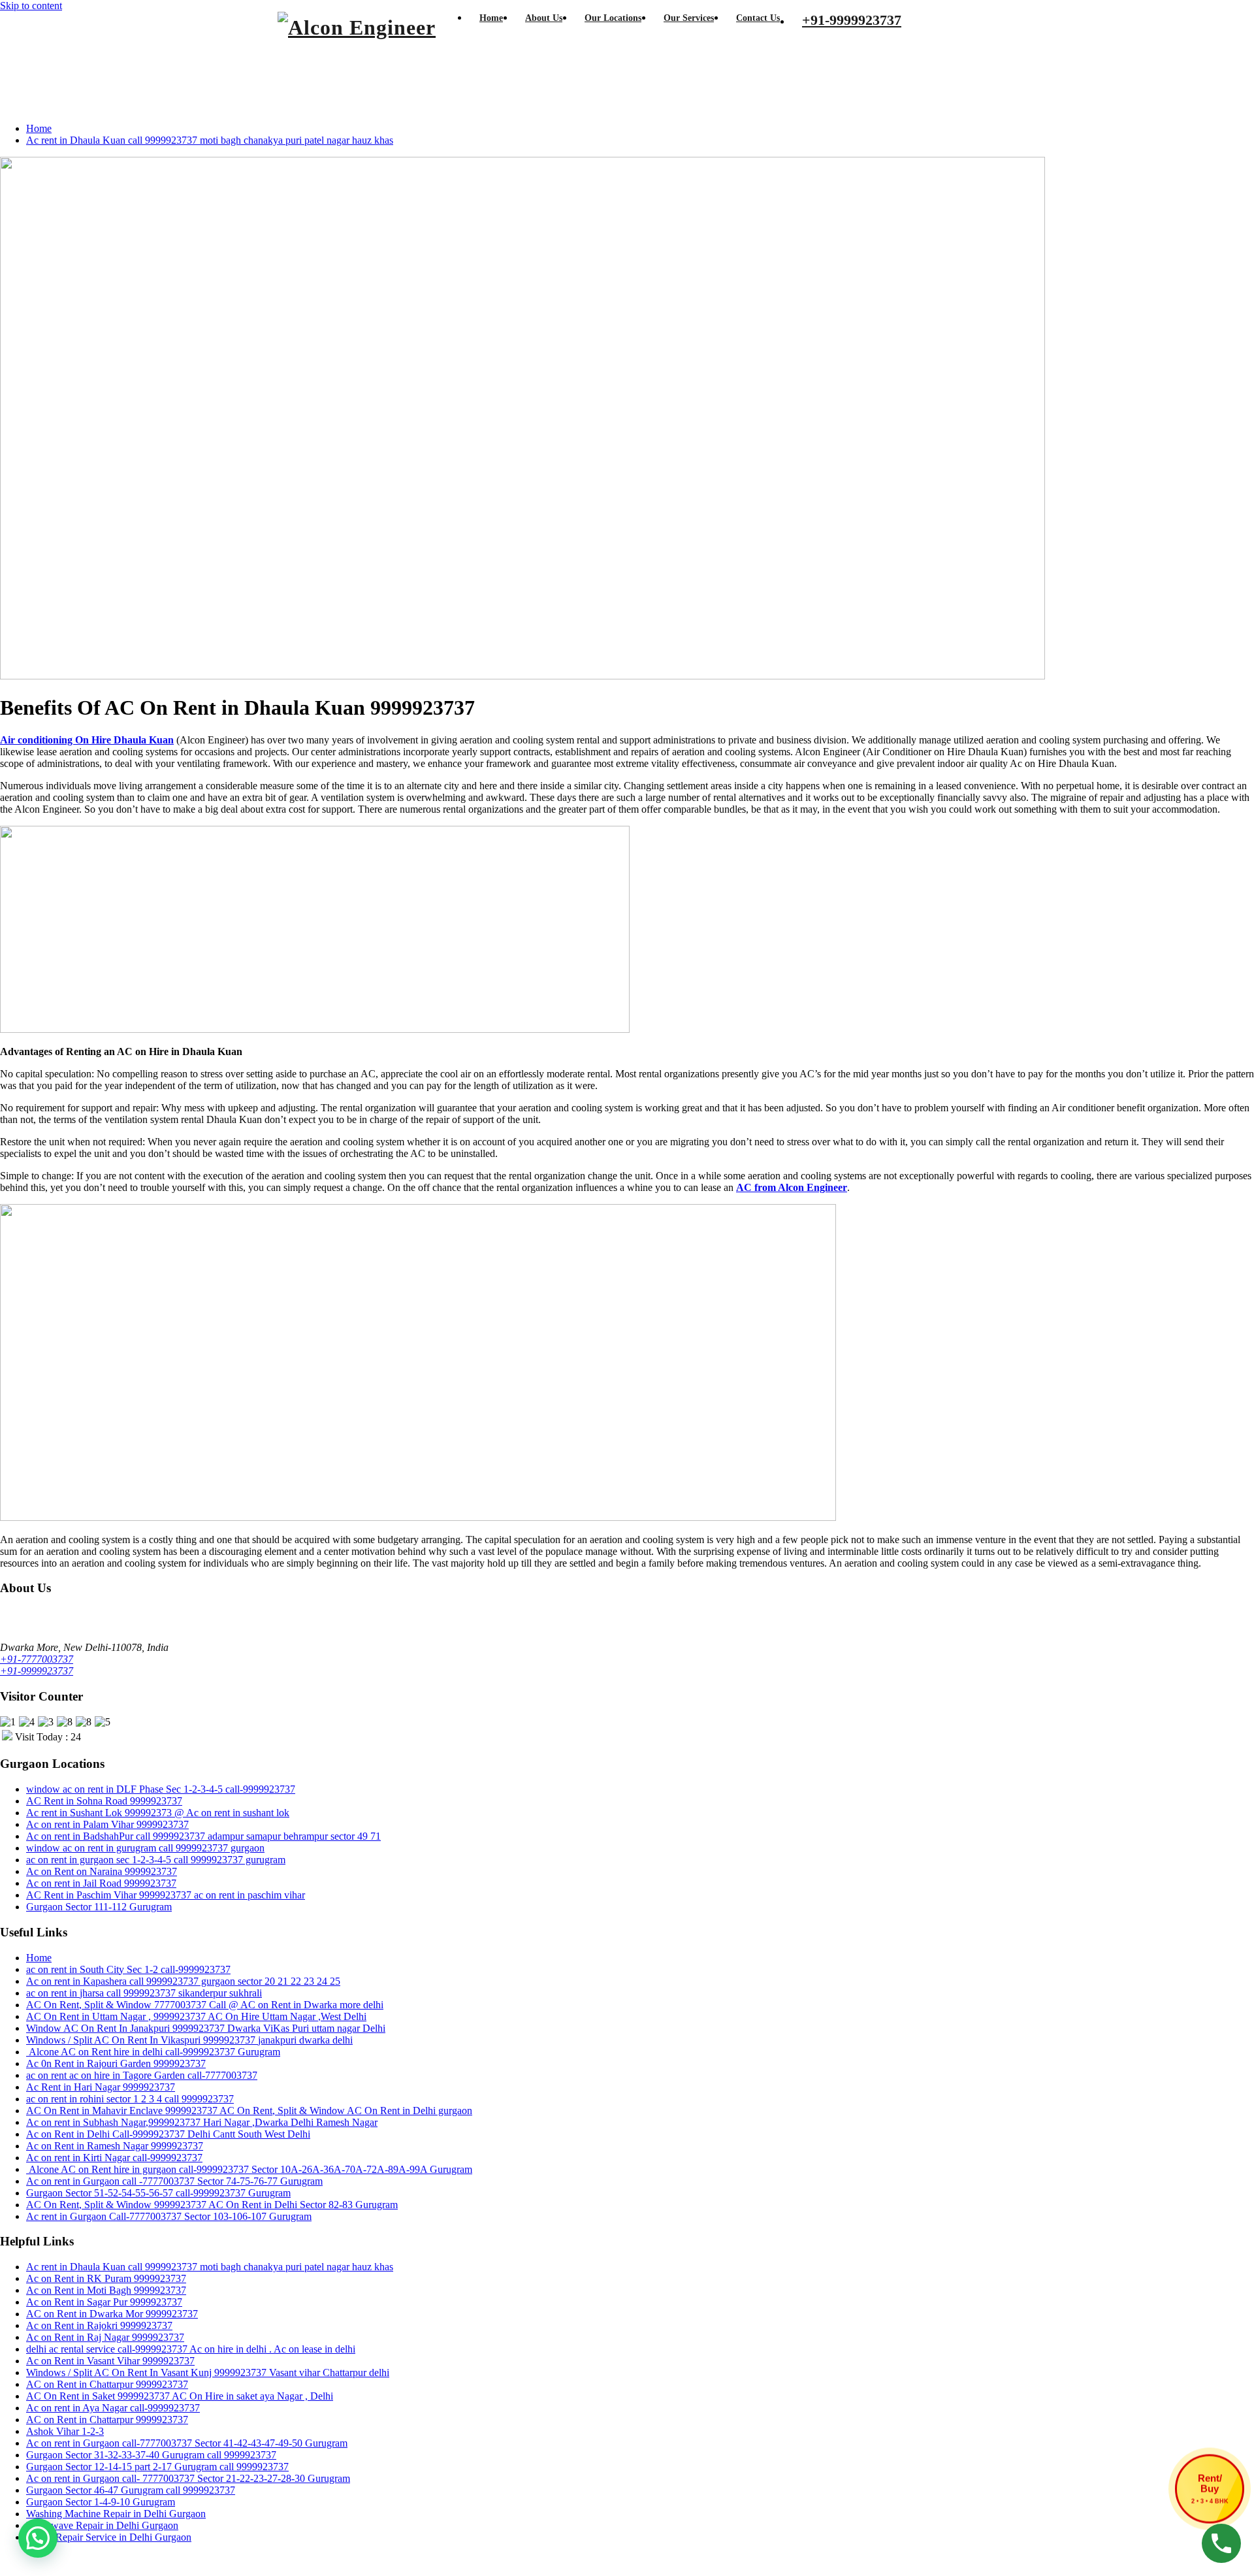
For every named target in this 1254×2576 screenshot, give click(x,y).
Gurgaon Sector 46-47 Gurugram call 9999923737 (131, 2490)
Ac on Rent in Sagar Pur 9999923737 (104, 2302)
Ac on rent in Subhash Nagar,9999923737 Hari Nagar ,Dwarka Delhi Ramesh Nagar (202, 2122)
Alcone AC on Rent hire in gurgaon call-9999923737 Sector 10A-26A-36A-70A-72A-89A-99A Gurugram (249, 2169)
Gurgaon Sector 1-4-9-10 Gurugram (101, 2502)
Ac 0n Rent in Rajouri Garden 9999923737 (116, 2063)
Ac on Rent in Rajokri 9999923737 (99, 2325)
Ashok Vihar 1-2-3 (65, 2431)
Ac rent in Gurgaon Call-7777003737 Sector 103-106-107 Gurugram (169, 2216)
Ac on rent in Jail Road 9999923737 (101, 1883)
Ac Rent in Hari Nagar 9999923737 (101, 2087)
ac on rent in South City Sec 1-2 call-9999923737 (128, 1969)
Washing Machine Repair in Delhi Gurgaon (116, 2514)
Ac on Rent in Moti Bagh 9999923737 (106, 2290)
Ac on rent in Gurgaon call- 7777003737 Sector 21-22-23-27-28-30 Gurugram (188, 2478)
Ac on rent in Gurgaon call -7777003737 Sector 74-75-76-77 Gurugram (174, 2181)
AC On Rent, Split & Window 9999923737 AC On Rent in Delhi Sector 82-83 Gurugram (212, 2205)
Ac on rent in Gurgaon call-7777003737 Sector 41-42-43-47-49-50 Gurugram (187, 2443)
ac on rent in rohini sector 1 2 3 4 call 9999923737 (130, 2099)
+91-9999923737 (37, 1671)
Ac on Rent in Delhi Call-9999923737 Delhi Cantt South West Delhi (168, 2134)
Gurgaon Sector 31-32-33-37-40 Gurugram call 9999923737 (151, 2455)
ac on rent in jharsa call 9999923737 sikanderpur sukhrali (144, 1993)
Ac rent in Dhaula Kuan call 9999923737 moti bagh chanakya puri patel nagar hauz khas (210, 140)
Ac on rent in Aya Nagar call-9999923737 (113, 2408)
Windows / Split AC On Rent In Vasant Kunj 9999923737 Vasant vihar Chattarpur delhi (208, 2372)
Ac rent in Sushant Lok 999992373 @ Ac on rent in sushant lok (158, 1813)
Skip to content (31, 6)
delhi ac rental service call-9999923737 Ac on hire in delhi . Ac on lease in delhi (191, 2349)
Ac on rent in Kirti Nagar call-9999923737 (114, 2158)
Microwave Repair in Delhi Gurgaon (102, 2525)
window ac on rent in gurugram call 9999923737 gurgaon (145, 1848)
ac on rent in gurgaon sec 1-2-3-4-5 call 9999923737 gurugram (156, 1860)
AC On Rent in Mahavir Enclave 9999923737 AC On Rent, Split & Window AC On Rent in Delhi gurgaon (249, 2111)
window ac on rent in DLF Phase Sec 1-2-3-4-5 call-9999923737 (161, 1789)
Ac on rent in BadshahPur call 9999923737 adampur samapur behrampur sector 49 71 (203, 1836)
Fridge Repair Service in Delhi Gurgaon (109, 2537)
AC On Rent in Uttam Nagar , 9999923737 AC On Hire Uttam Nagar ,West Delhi (196, 2016)
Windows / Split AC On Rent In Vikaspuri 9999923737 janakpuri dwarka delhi (189, 2040)
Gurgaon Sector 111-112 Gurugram (99, 1907)
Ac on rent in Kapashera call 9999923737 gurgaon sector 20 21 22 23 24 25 (183, 1981)
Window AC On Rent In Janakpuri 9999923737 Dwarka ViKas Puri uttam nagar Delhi (206, 2028)
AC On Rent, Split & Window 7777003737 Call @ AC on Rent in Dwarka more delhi (205, 2005)
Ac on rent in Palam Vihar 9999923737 (107, 1824)
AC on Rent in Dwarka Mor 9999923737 (112, 2314)
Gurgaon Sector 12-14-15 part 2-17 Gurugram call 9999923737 (157, 2467)
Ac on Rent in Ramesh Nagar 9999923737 (115, 2146)
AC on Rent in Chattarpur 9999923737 (107, 2384)
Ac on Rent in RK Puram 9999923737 (106, 2278)
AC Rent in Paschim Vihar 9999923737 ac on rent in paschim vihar (166, 1895)
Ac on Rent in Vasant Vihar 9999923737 (110, 2361)
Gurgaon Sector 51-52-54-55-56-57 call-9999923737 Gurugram (158, 2193)
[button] (38, 2538)
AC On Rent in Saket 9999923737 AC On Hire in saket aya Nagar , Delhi (180, 2396)
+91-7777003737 (37, 1659)
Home (39, 128)
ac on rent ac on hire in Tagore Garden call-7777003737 (142, 2075)
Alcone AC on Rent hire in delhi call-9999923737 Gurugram (153, 2052)
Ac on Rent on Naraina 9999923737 (102, 1871)
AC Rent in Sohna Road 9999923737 (104, 1801)
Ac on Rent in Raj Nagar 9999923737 (105, 2337)
